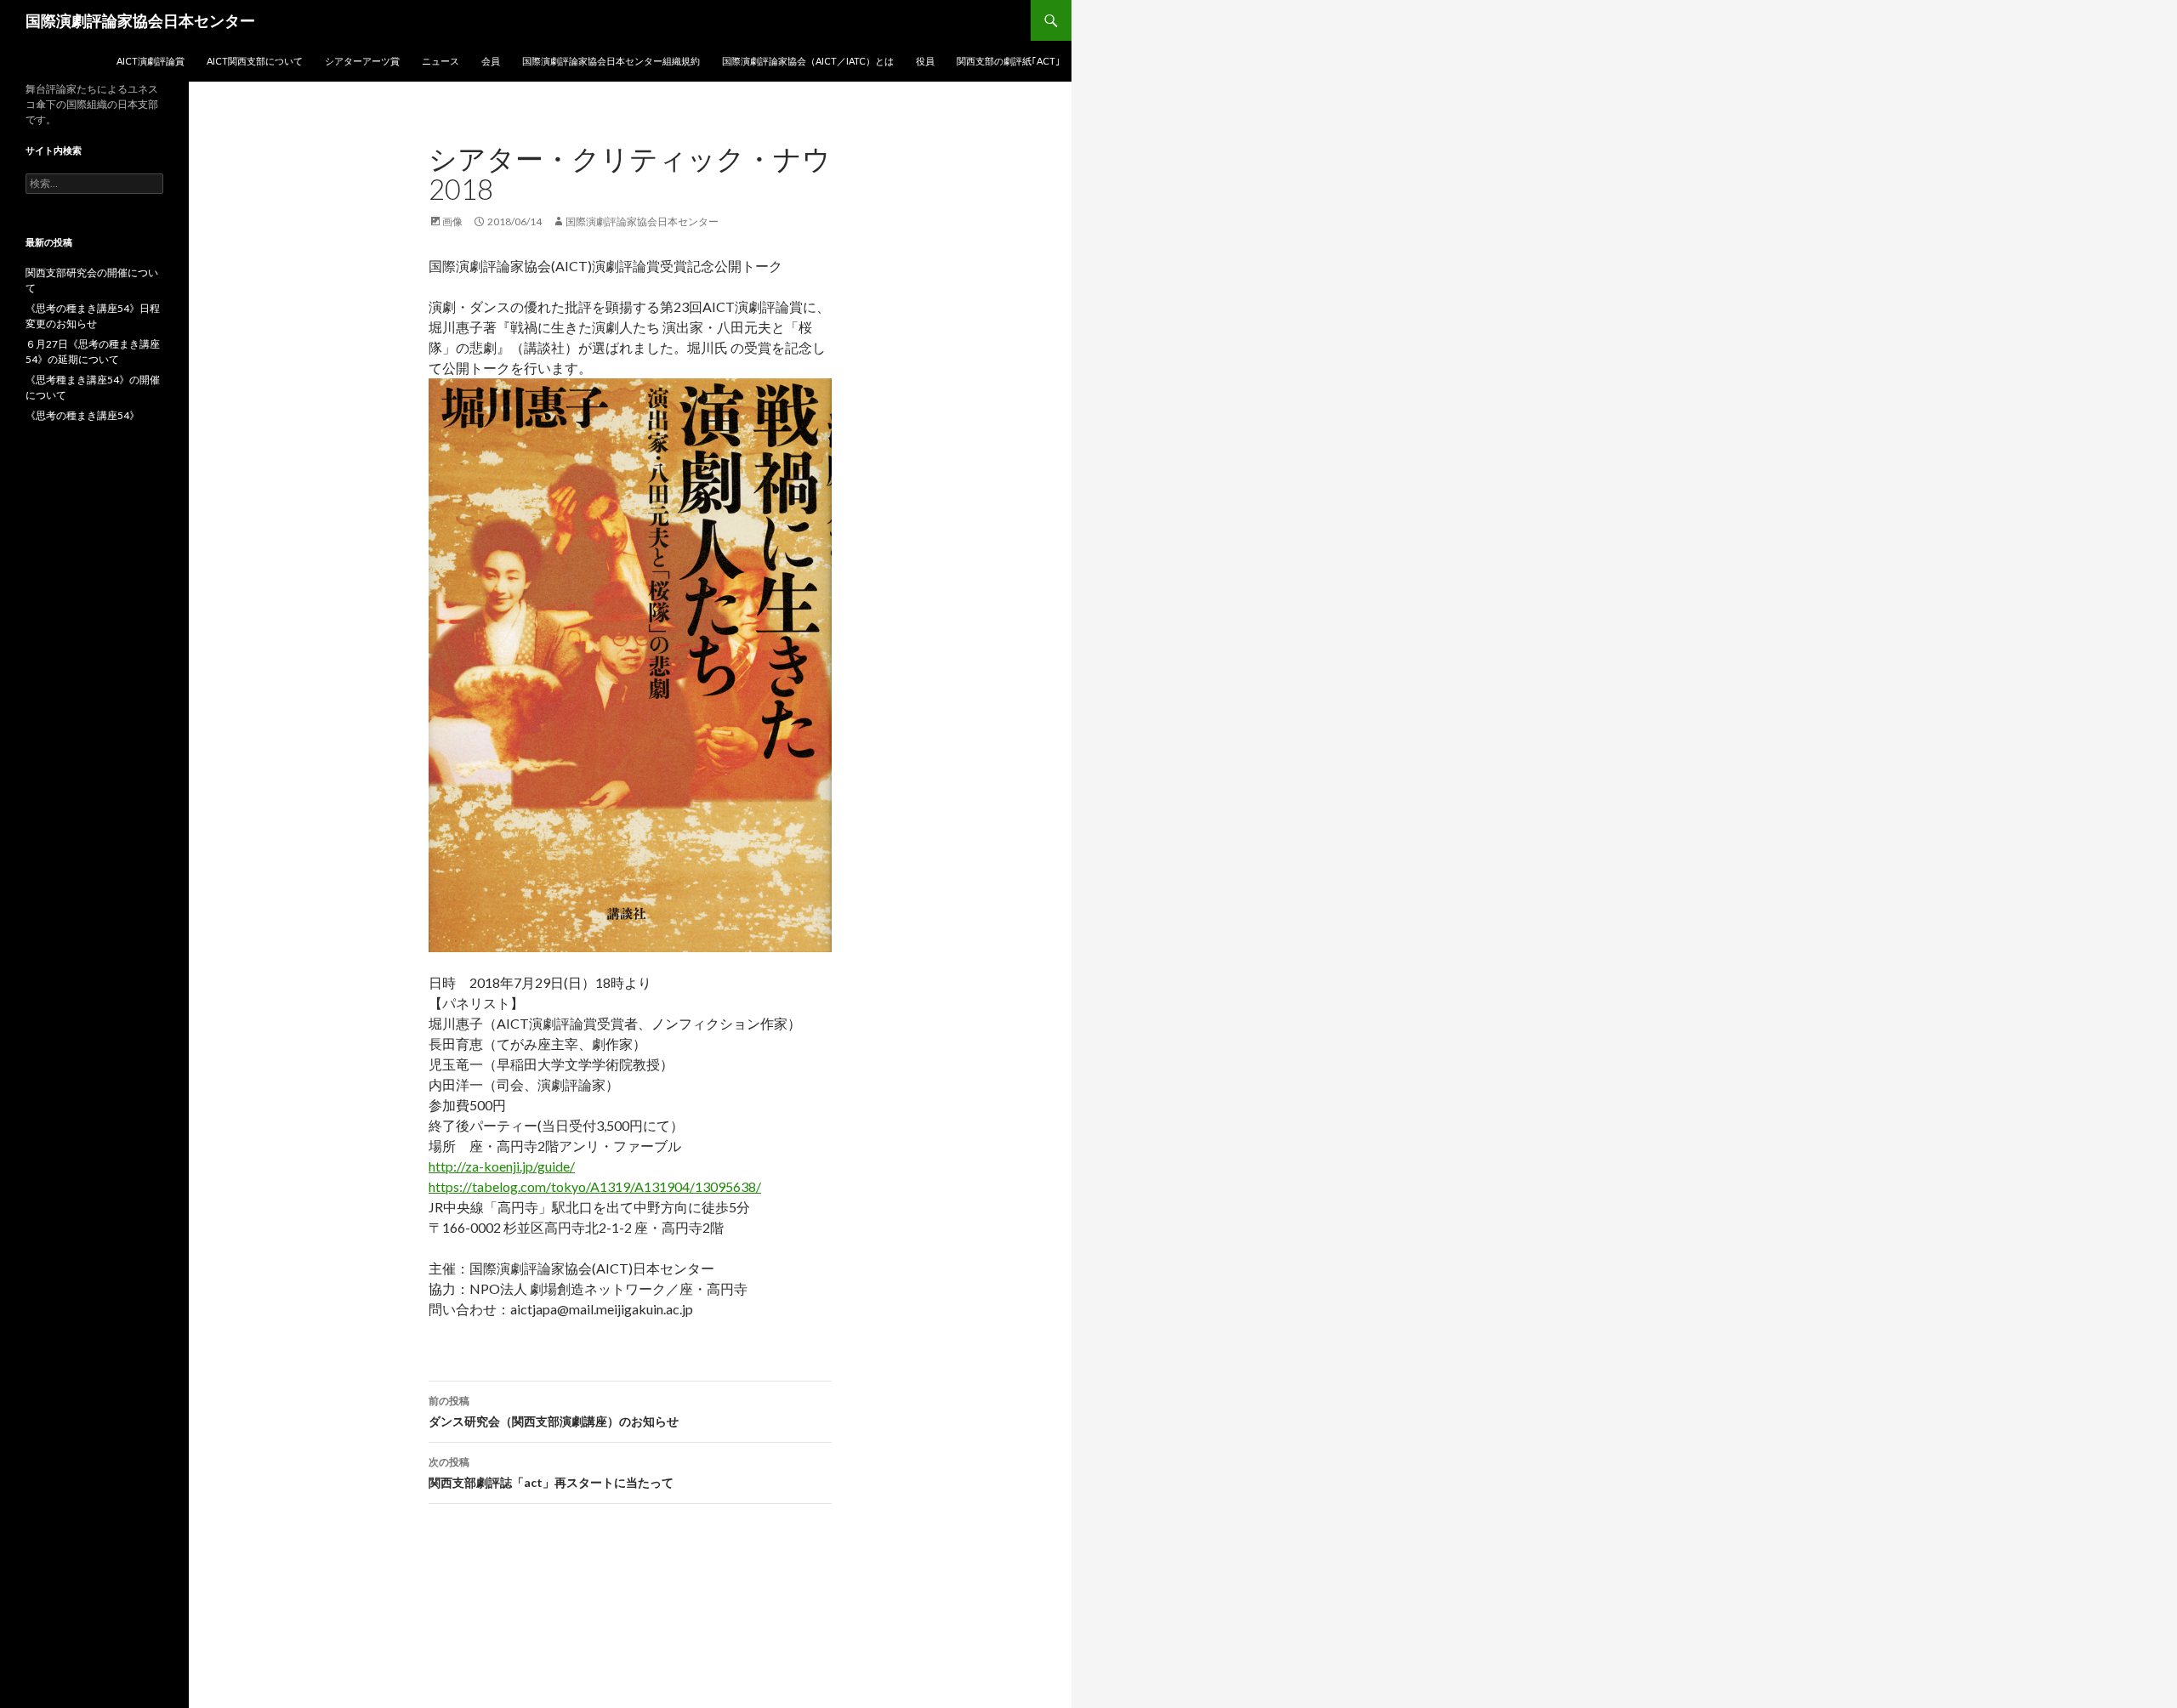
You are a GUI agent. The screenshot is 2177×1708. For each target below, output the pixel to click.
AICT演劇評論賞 (151, 61)
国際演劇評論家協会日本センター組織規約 (611, 61)
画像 (452, 221)
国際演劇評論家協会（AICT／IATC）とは (808, 61)
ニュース (441, 61)
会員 (491, 61)
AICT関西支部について (255, 61)
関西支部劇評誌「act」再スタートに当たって (551, 1473)
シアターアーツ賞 (362, 61)
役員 (925, 61)
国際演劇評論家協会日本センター (140, 20)
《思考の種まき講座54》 (82, 415)
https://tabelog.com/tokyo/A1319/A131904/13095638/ (595, 1186)
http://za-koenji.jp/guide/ (502, 1166)
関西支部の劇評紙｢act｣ (1009, 61)
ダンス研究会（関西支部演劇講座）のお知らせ (554, 1411)
